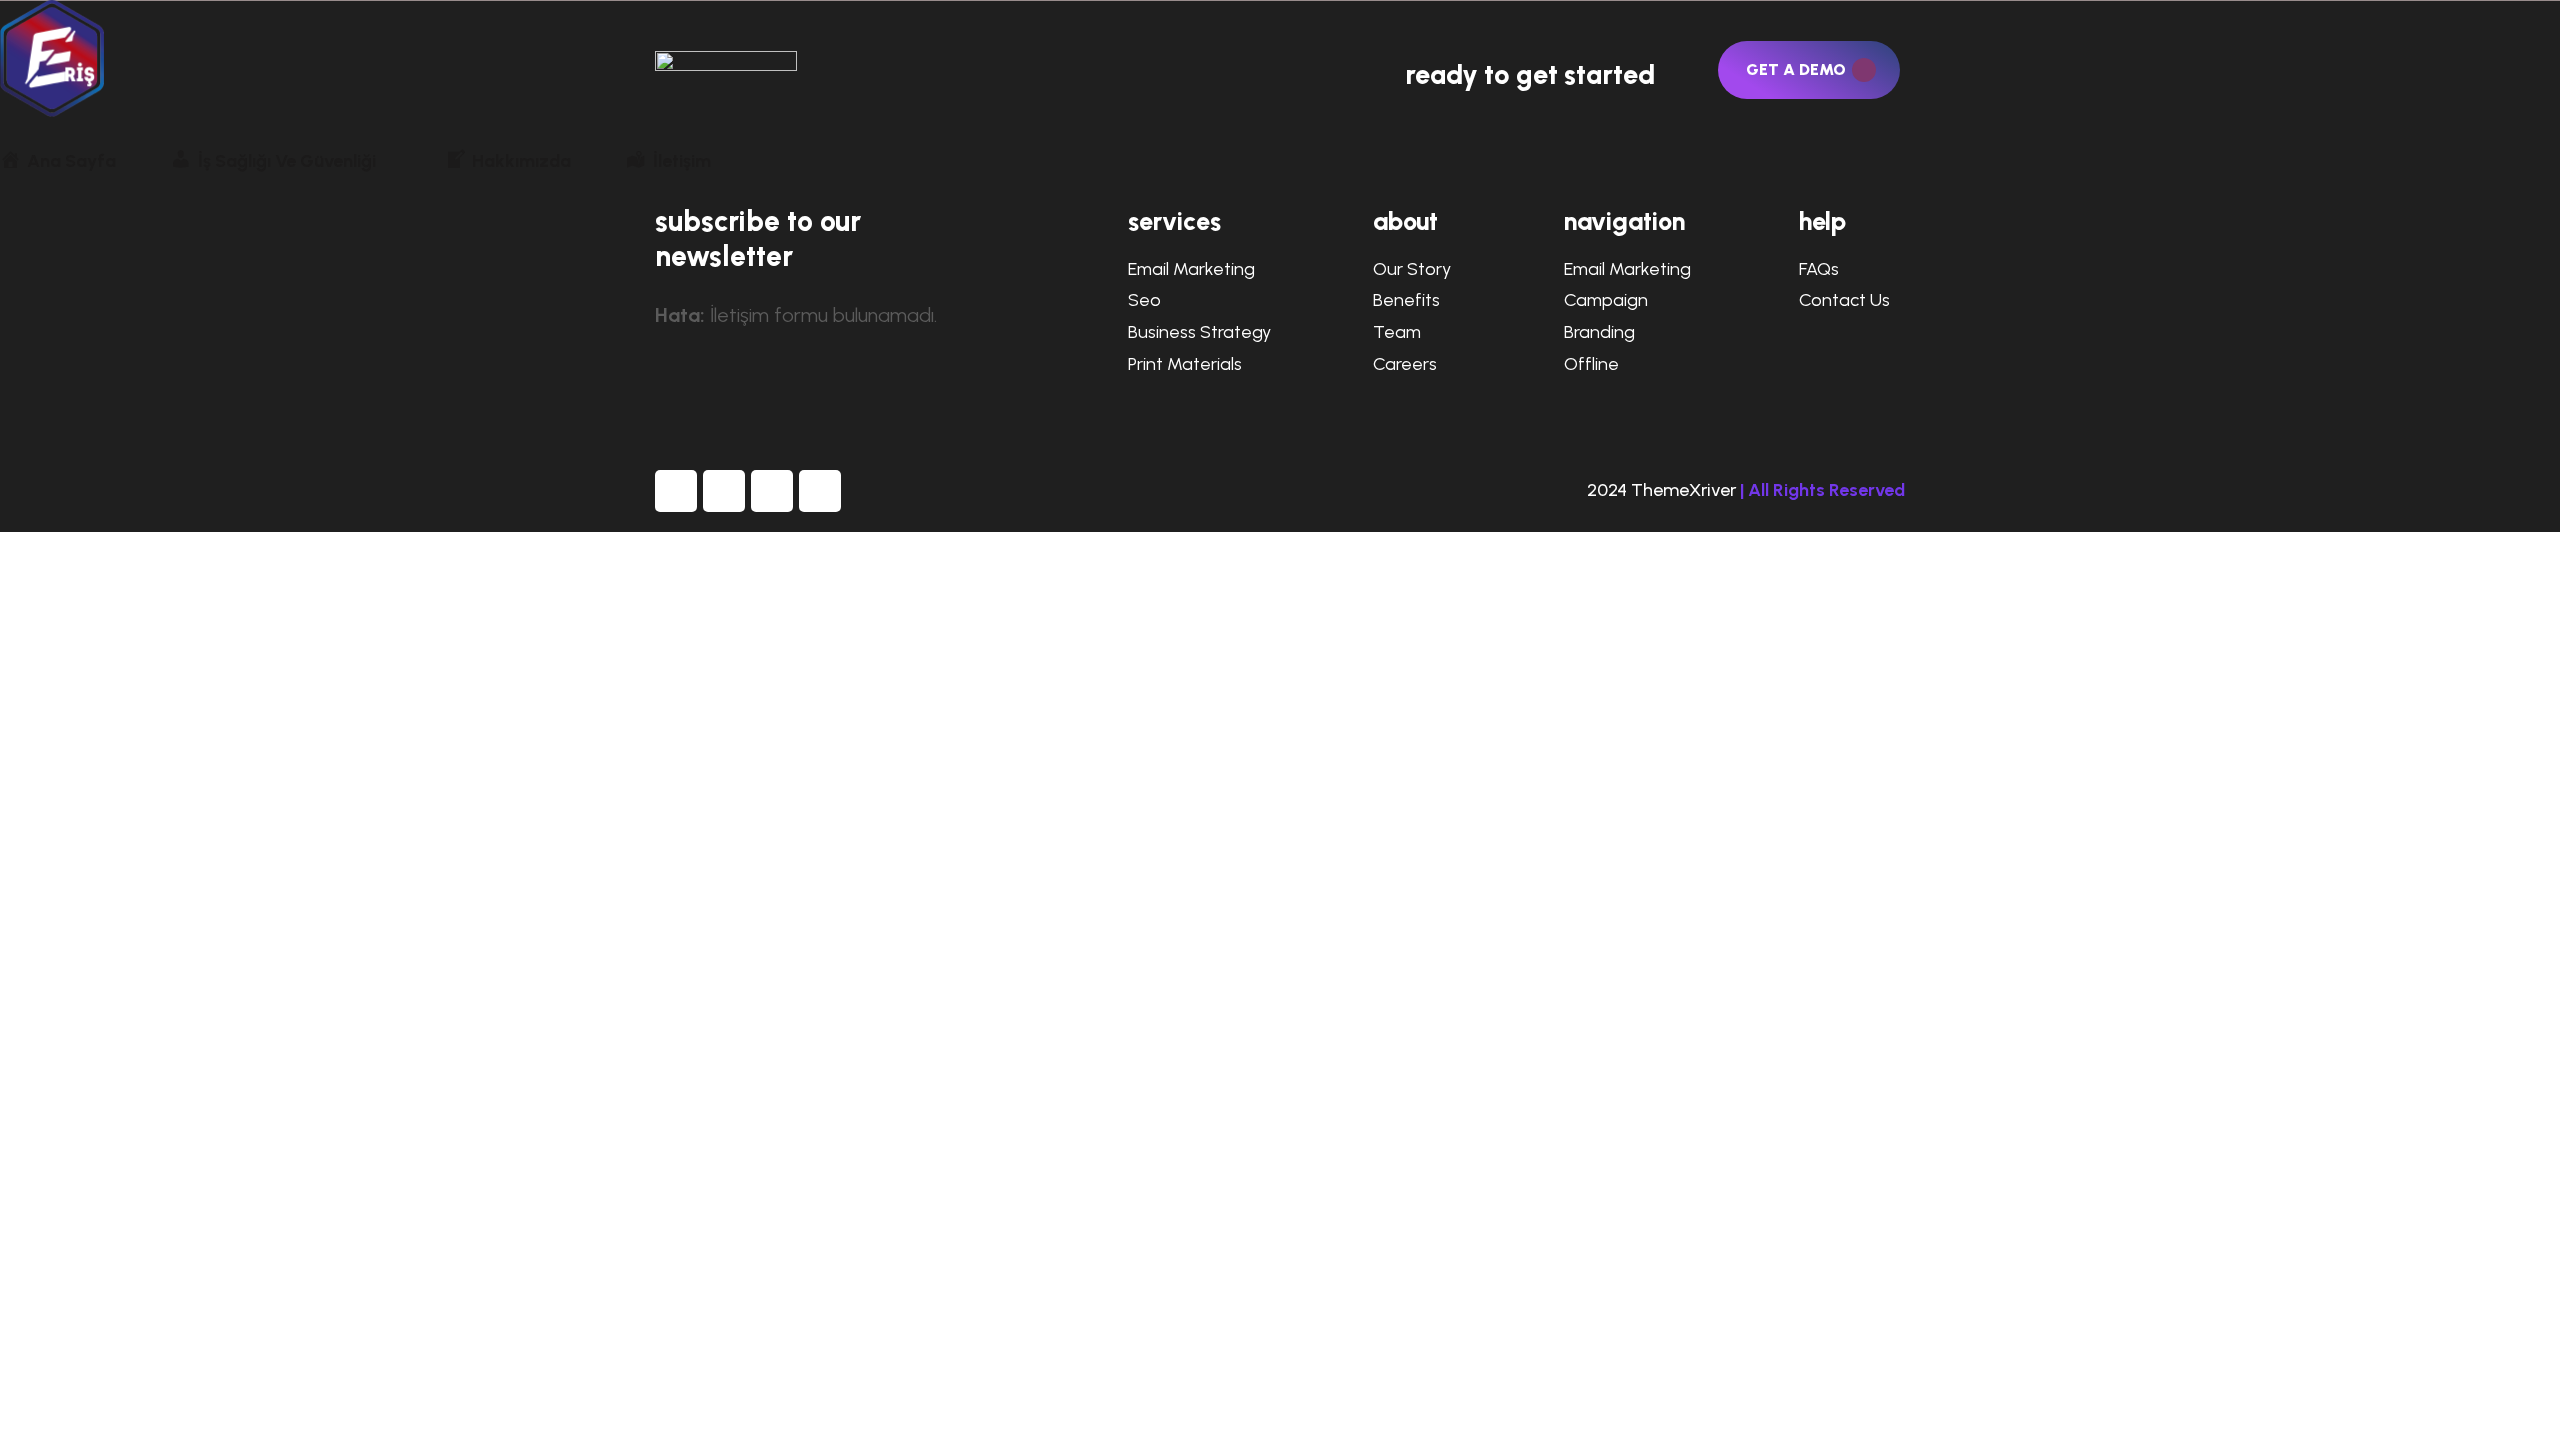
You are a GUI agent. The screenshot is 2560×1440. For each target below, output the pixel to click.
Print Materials (1185, 364)
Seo (1144, 300)
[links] (1280, 58)
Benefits (1406, 300)
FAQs (1819, 269)
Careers (1405, 364)
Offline (1591, 364)
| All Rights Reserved (1822, 490)
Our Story (1412, 269)
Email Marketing (1191, 269)
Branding (1599, 332)
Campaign (1606, 300)
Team (1397, 332)
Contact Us (1844, 300)
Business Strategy (1199, 332)
